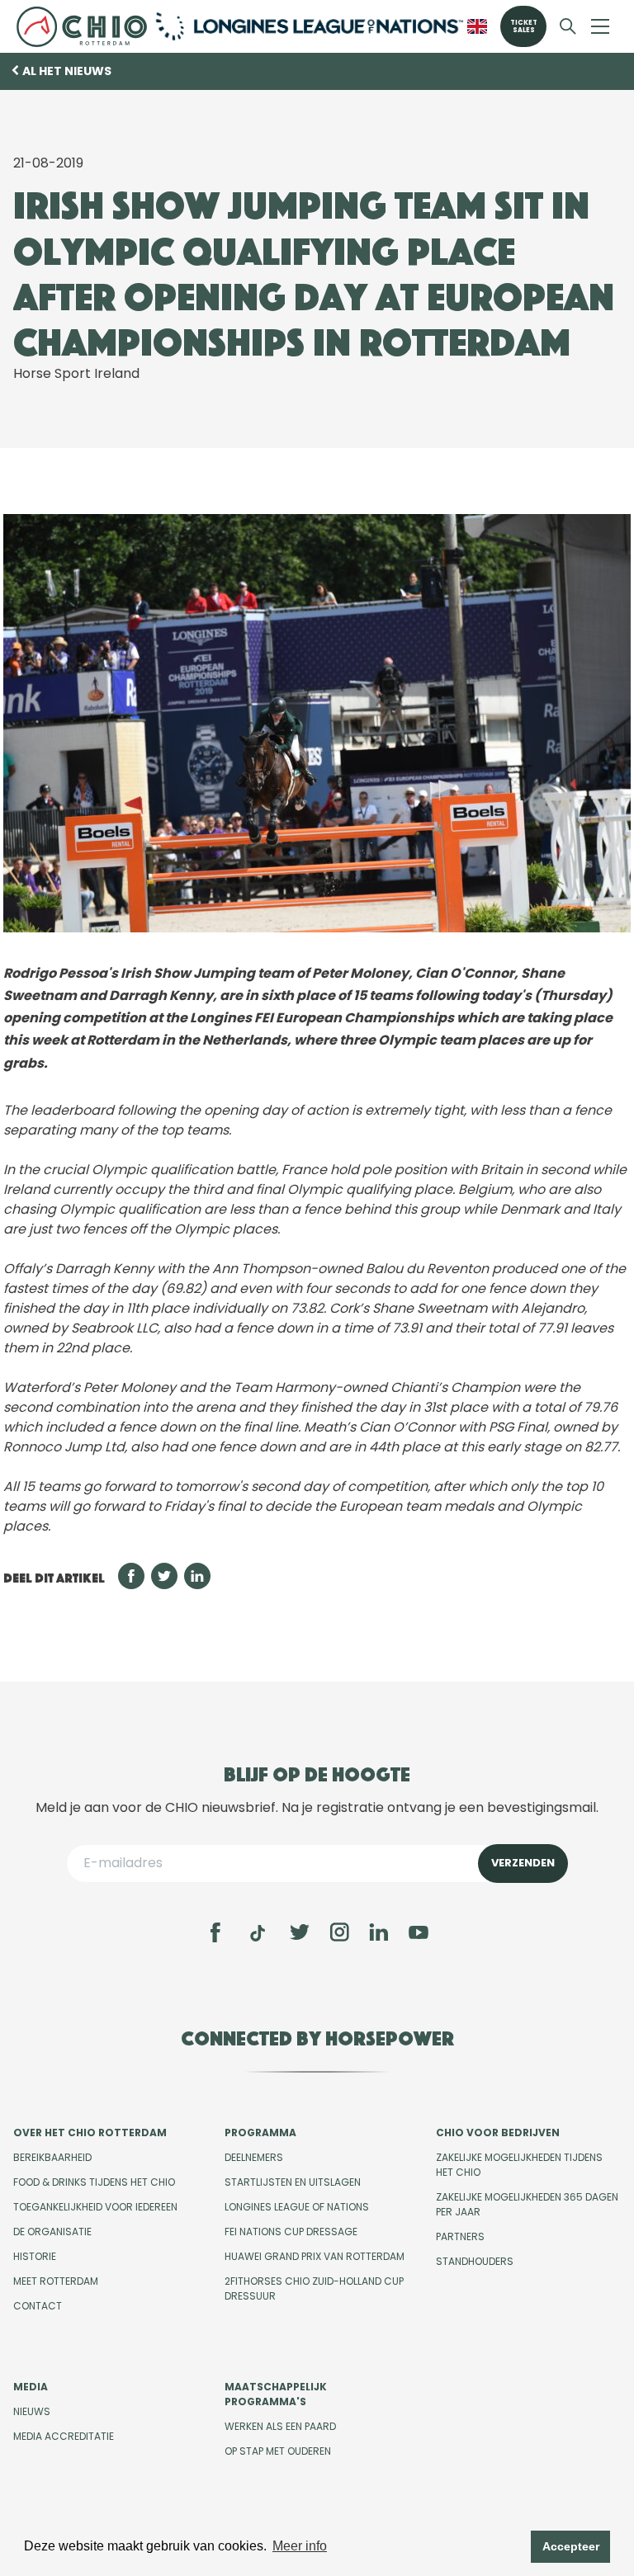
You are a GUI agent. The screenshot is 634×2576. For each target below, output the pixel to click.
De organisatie (52, 2232)
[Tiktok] (258, 1933)
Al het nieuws (67, 71)
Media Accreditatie (64, 2436)
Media (31, 2387)
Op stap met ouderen (278, 2451)
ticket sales (524, 26)
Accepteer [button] (571, 2546)
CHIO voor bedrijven (498, 2133)
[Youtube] (419, 1932)
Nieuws (32, 2411)
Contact (38, 2306)
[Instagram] (339, 1932)
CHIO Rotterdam (82, 26)
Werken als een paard (280, 2426)
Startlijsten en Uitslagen (293, 2182)
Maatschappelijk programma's (276, 2394)
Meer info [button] (300, 2546)
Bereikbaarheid (52, 2157)
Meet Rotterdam (56, 2281)
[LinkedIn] (379, 1932)
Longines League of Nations (297, 2207)
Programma (260, 2133)
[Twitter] (300, 1932)
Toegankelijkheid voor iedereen (95, 2207)
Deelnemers (254, 2157)
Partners (460, 2236)
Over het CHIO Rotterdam (90, 2133)
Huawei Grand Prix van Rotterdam (315, 2256)
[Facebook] (215, 1932)
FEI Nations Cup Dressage (291, 2232)
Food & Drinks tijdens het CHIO (94, 2182)
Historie (35, 2256)
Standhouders (475, 2261)
